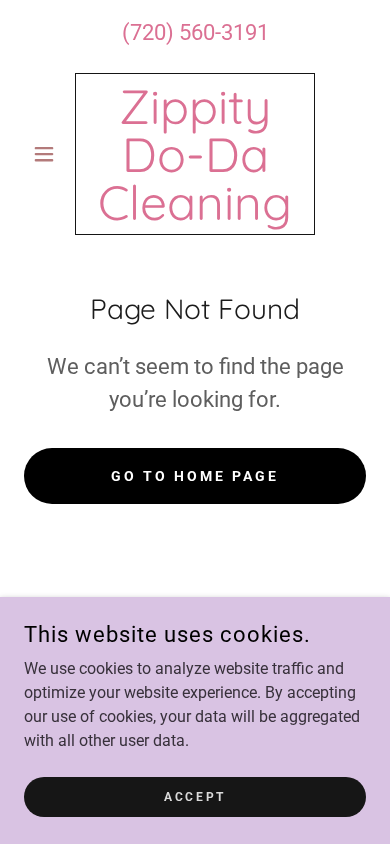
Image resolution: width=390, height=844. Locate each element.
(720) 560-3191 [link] (195, 32)
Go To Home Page (195, 476)
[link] (194, 154)
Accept (194, 796)
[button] (49, 154)
